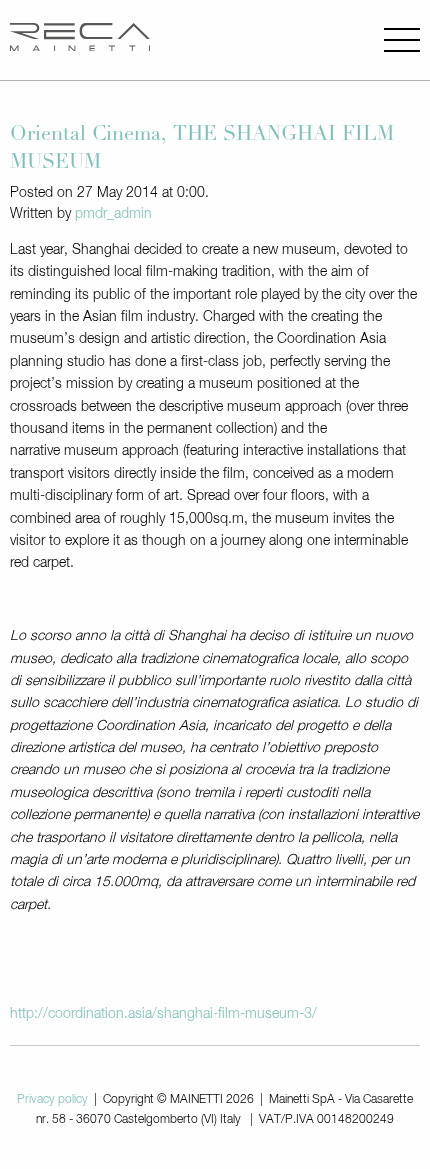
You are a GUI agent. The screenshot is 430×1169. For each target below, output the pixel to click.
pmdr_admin (113, 214)
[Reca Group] (80, 40)
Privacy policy (52, 1100)
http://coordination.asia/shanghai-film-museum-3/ (163, 1014)
